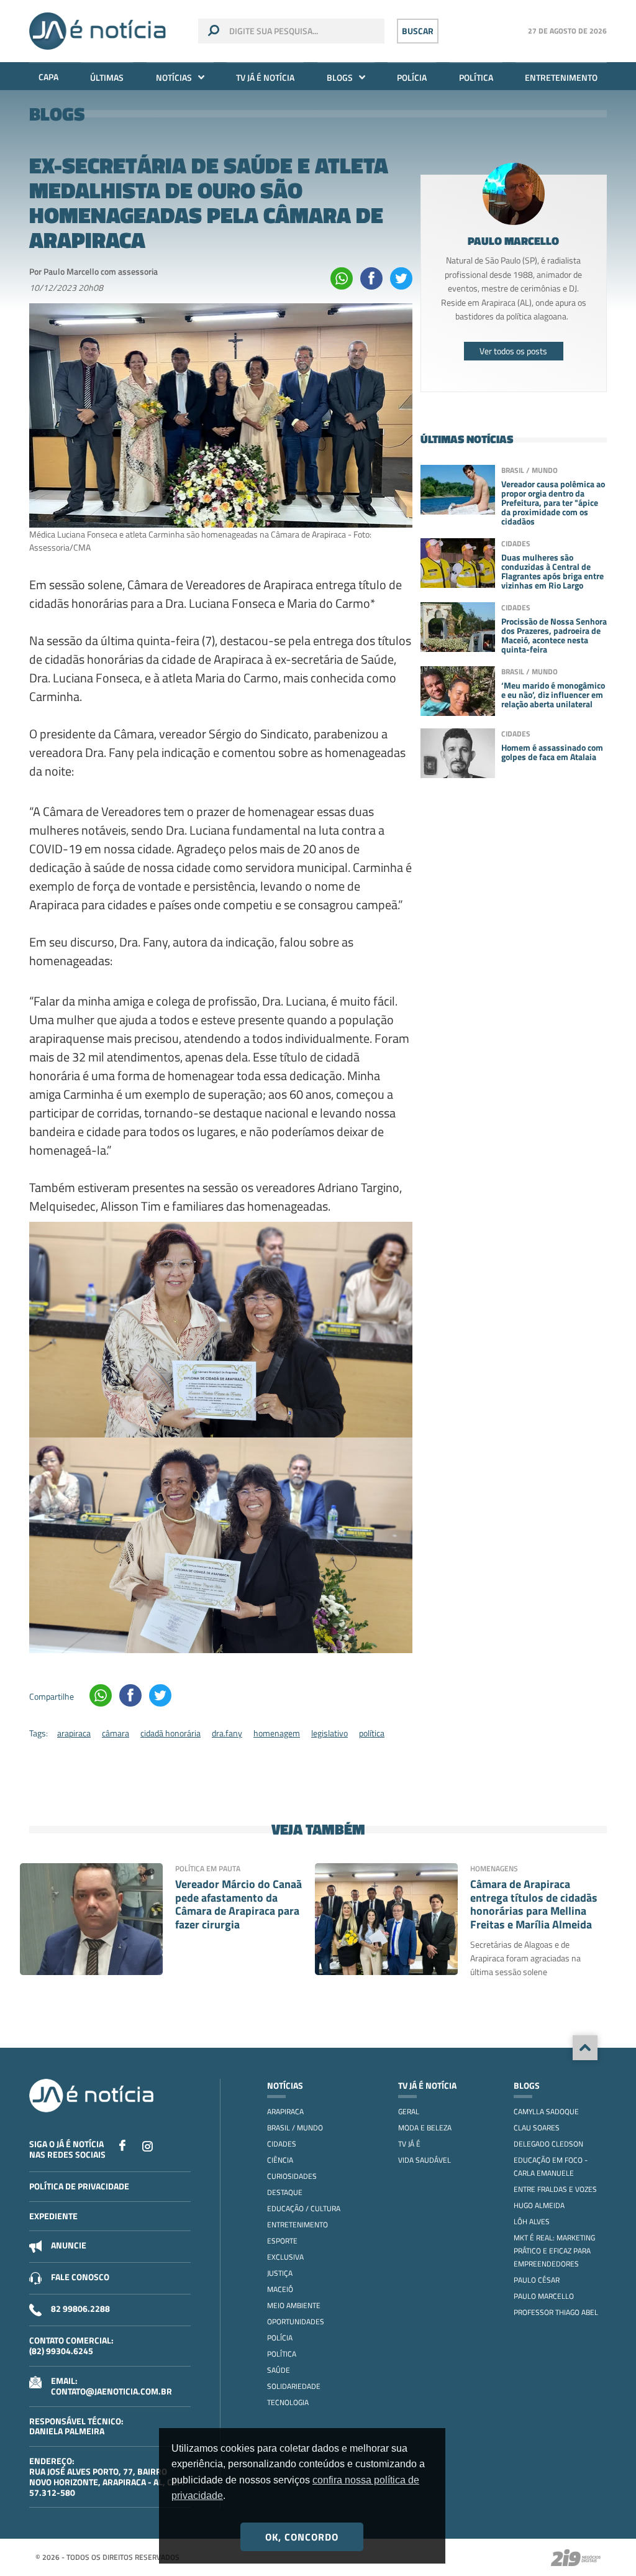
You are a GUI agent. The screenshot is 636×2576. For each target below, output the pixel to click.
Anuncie (69, 2245)
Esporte (282, 2241)
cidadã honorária (170, 1733)
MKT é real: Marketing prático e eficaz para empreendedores (554, 2251)
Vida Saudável (425, 2160)
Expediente (53, 2216)
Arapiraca (285, 2111)
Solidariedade (294, 2386)
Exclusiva (285, 2257)
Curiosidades (292, 2176)
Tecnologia (288, 2402)
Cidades (282, 2144)
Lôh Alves (532, 2221)
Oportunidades (296, 2322)
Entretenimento (561, 77)
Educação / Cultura (304, 2208)
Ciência (280, 2160)
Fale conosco (80, 2277)
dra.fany (227, 1733)
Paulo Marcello (544, 2296)
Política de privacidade (79, 2186)
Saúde (279, 2370)
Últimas (107, 77)
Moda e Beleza (425, 2128)
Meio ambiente (294, 2305)
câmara (116, 1733)
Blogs (340, 77)
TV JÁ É (409, 2144)
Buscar (418, 31)
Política (476, 77)
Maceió (280, 2289)
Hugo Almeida (539, 2205)
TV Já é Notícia (265, 77)
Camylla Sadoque (546, 2111)
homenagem (277, 1733)
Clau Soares (537, 2128)
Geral (409, 2111)
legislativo (329, 1733)
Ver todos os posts (513, 351)
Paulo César (537, 2280)
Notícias (174, 77)
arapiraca (74, 1733)
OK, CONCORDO (302, 2537)
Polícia (412, 77)
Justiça (280, 2273)
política (372, 1733)
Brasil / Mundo (295, 2128)
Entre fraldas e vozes (555, 2189)
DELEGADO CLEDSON (548, 2144)
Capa (48, 77)
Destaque (285, 2192)
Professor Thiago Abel (556, 2312)
